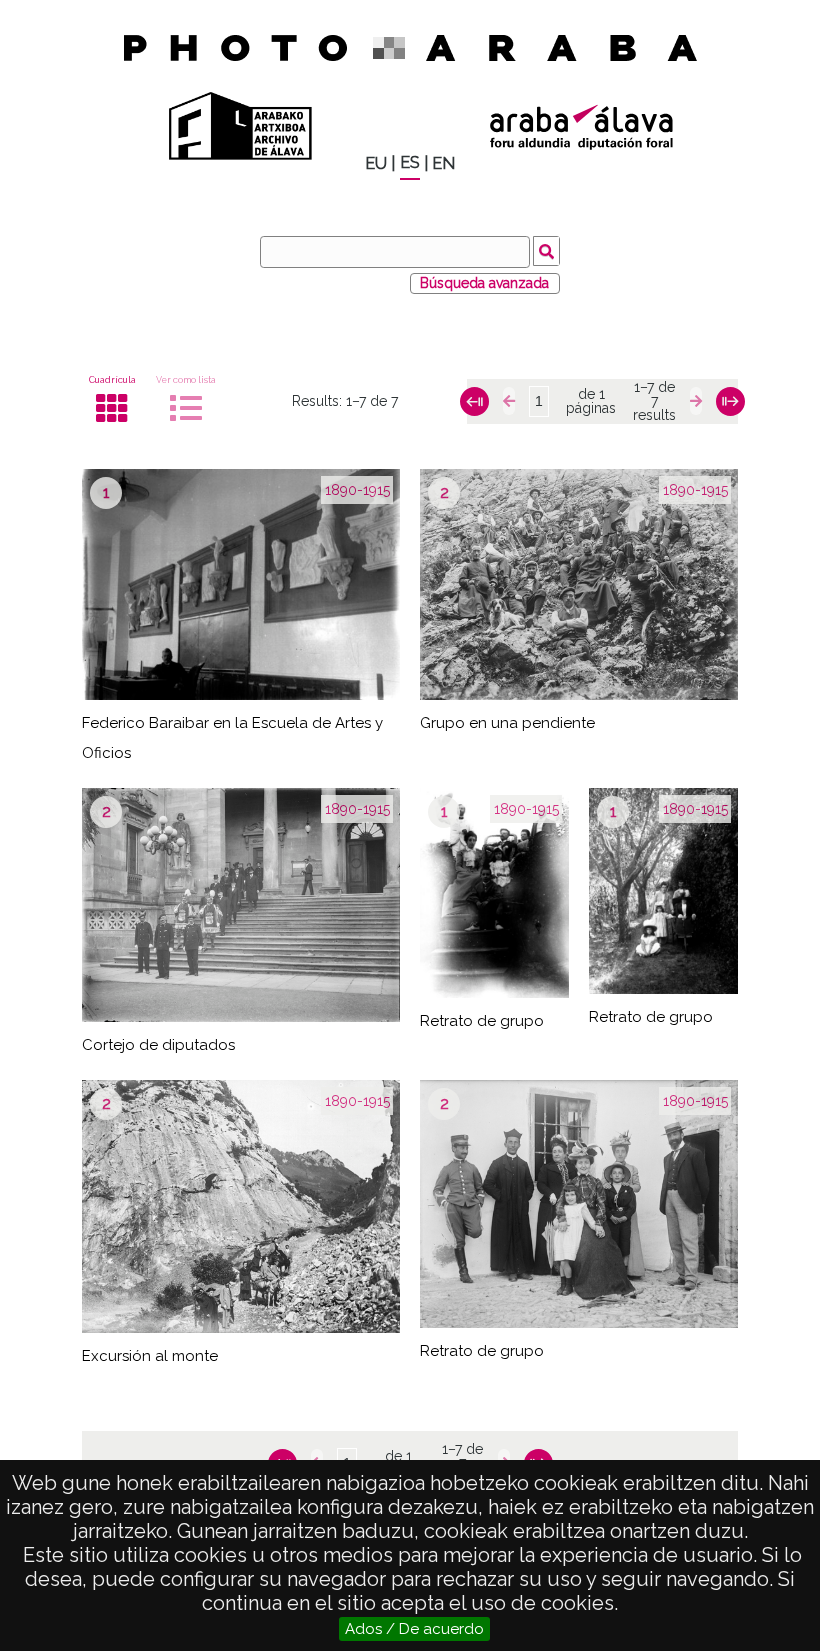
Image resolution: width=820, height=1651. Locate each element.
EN (443, 163)
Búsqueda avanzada (484, 283)
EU (376, 163)
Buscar (546, 251)
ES (410, 162)
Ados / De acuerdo (414, 1629)
